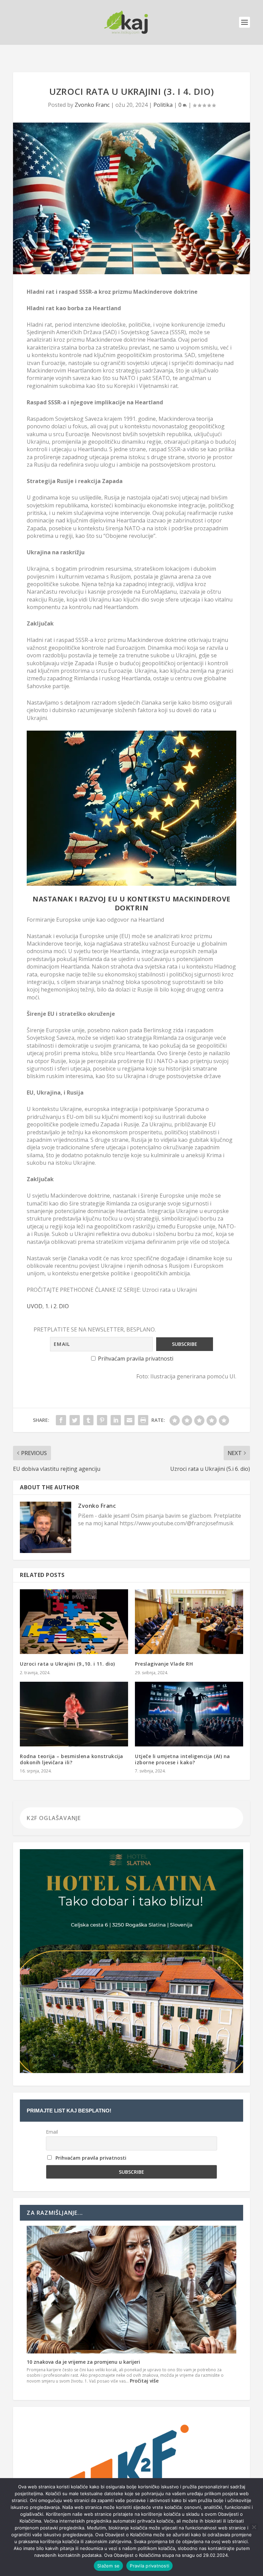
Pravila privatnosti (149, 2566)
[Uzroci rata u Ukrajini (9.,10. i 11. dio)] (74, 1622)
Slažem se (108, 2566)
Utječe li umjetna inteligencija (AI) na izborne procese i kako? (183, 1759)
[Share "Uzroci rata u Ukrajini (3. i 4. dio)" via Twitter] (75, 1420)
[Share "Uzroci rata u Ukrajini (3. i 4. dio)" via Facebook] (61, 1420)
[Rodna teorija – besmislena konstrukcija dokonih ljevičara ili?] (74, 1714)
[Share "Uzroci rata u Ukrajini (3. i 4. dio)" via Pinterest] (102, 1420)
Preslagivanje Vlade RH (164, 1664)
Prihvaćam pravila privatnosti (136, 1359)
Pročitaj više (144, 2381)
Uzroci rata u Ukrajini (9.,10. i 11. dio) (67, 1664)
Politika (163, 105)
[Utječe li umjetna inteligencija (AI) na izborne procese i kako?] (189, 1714)
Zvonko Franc (92, 105)
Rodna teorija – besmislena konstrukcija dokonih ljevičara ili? (72, 1759)
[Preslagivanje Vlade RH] (189, 1622)
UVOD (35, 1306)
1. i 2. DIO (57, 1306)
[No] (254, 2527)
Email (52, 2132)
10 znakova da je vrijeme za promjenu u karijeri (83, 2362)
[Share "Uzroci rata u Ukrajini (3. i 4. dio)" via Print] (143, 1420)
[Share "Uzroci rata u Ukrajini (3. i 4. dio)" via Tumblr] (88, 1420)
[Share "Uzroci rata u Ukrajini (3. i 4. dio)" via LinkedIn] (116, 1420)
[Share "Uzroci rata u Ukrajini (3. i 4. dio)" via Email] (129, 1420)
